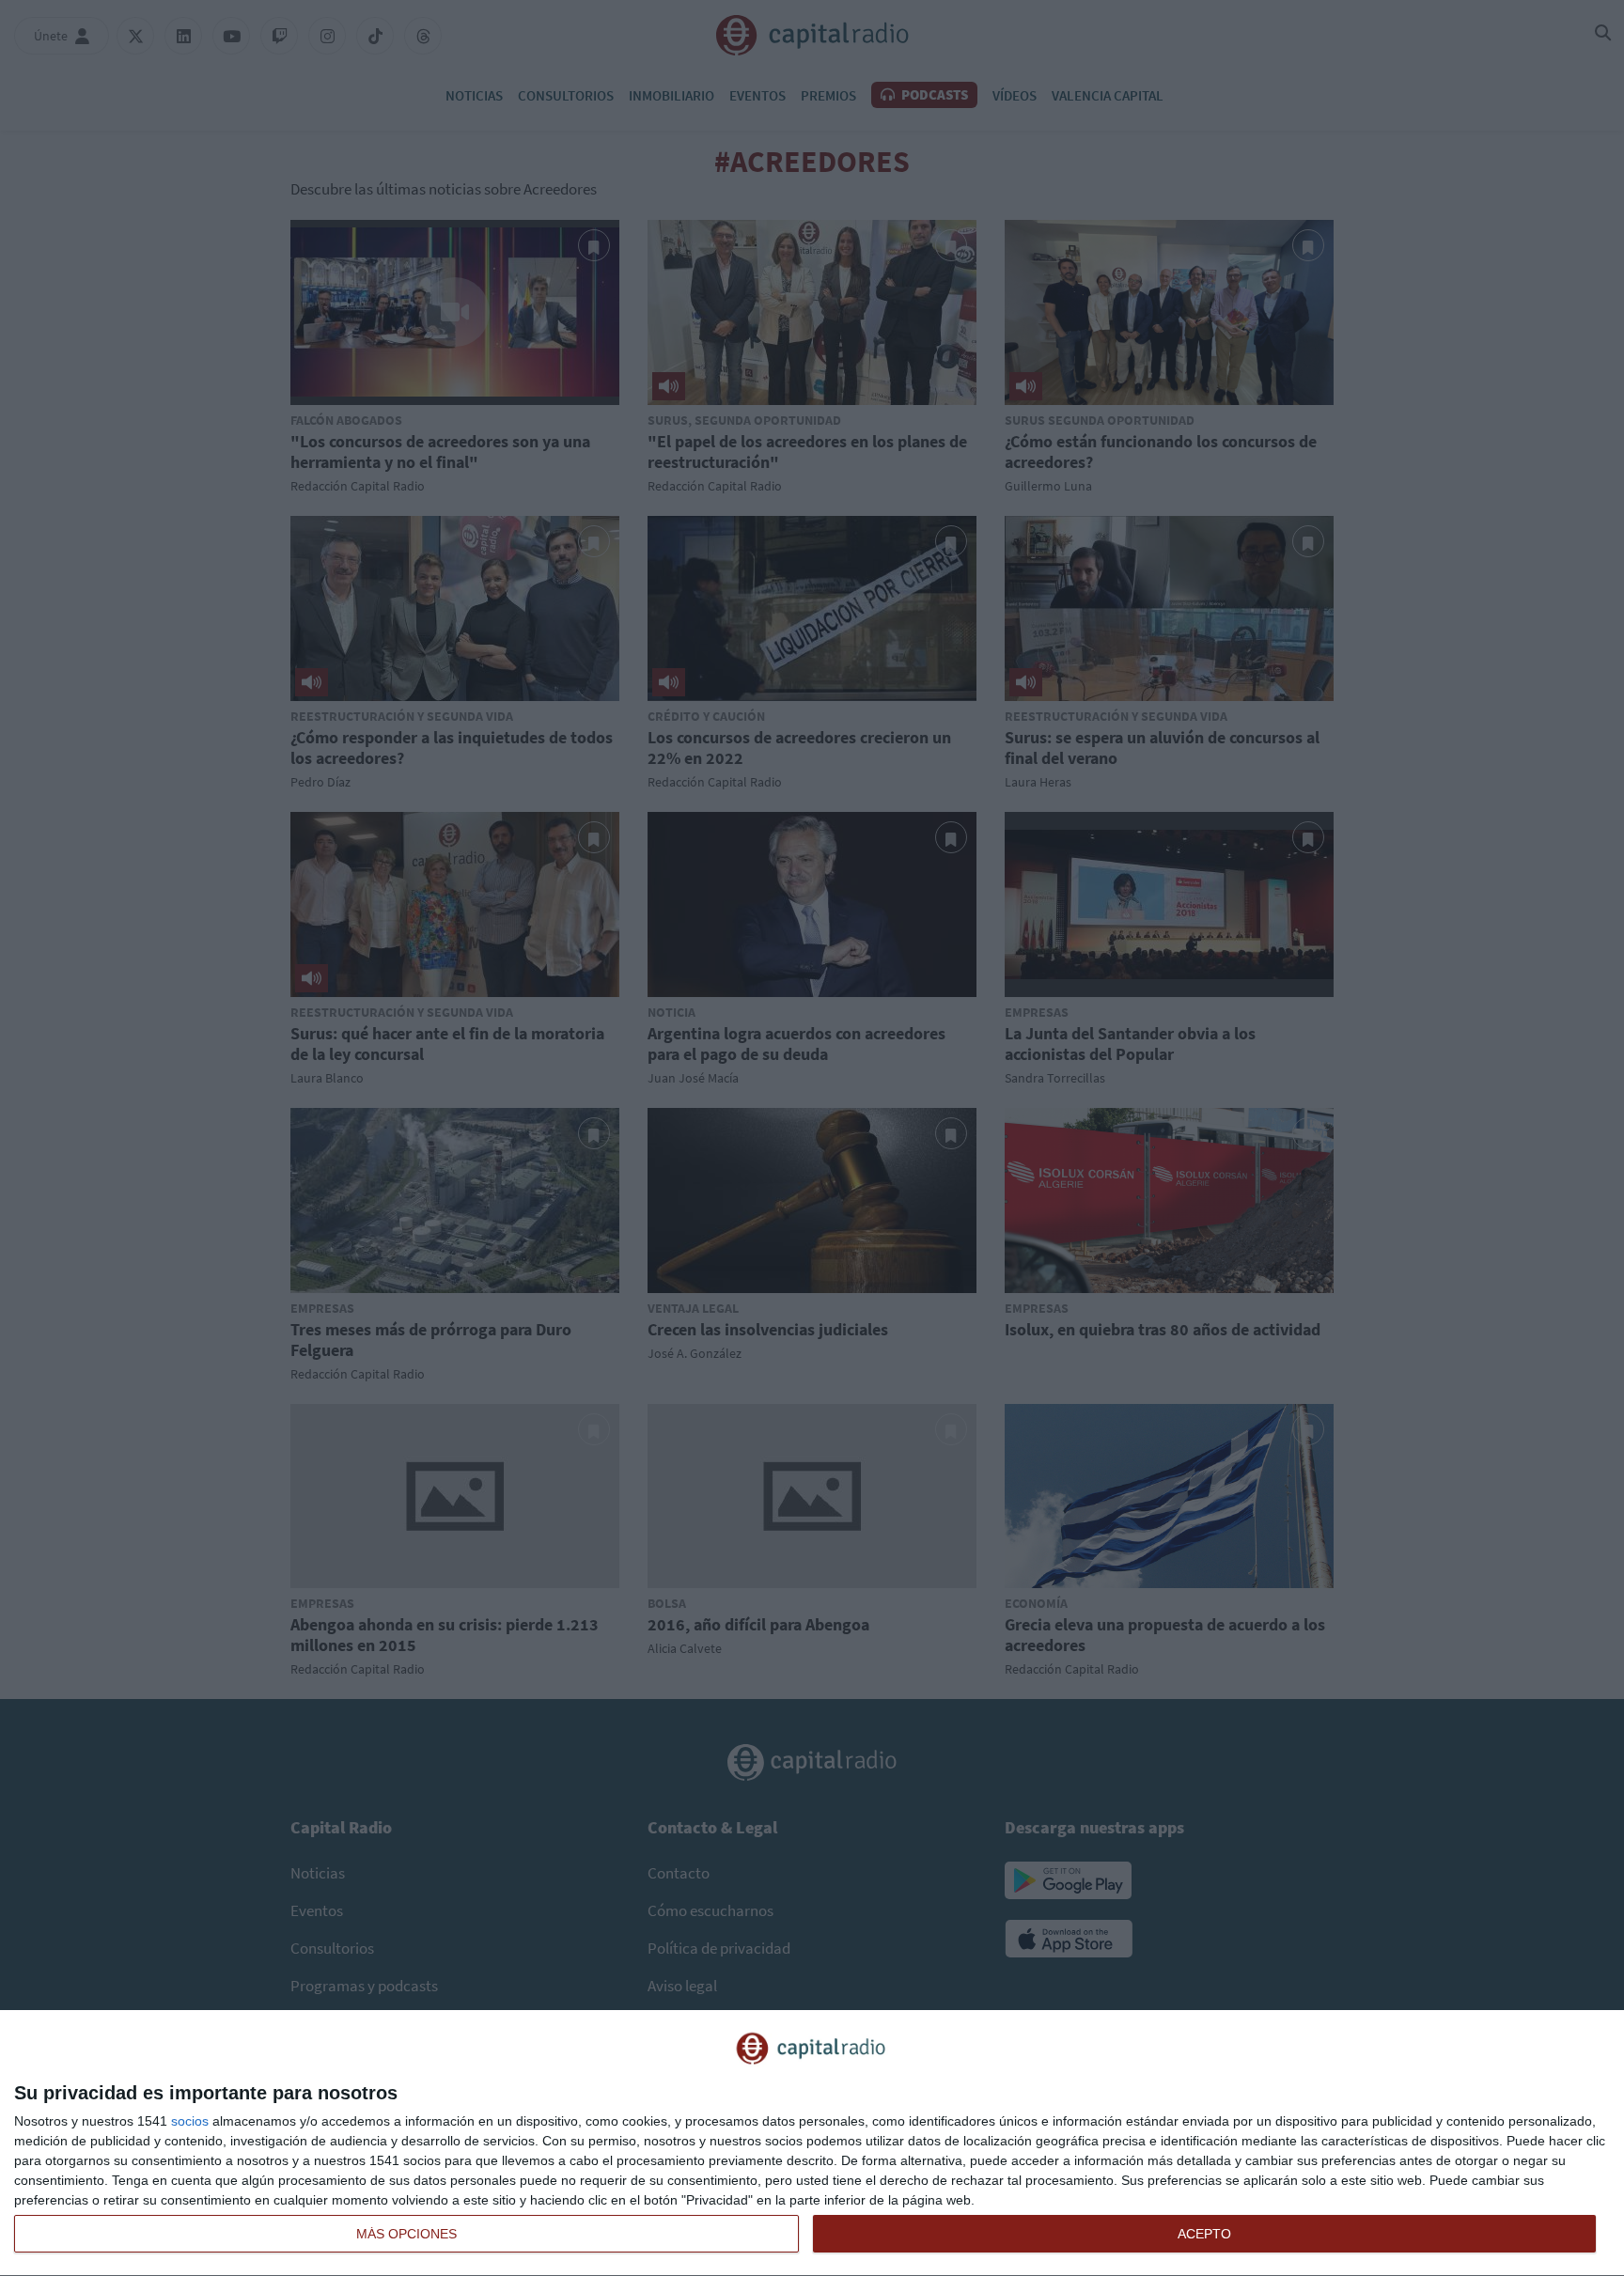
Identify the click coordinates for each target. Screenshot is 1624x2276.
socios (190, 2121)
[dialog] (812, 2143)
